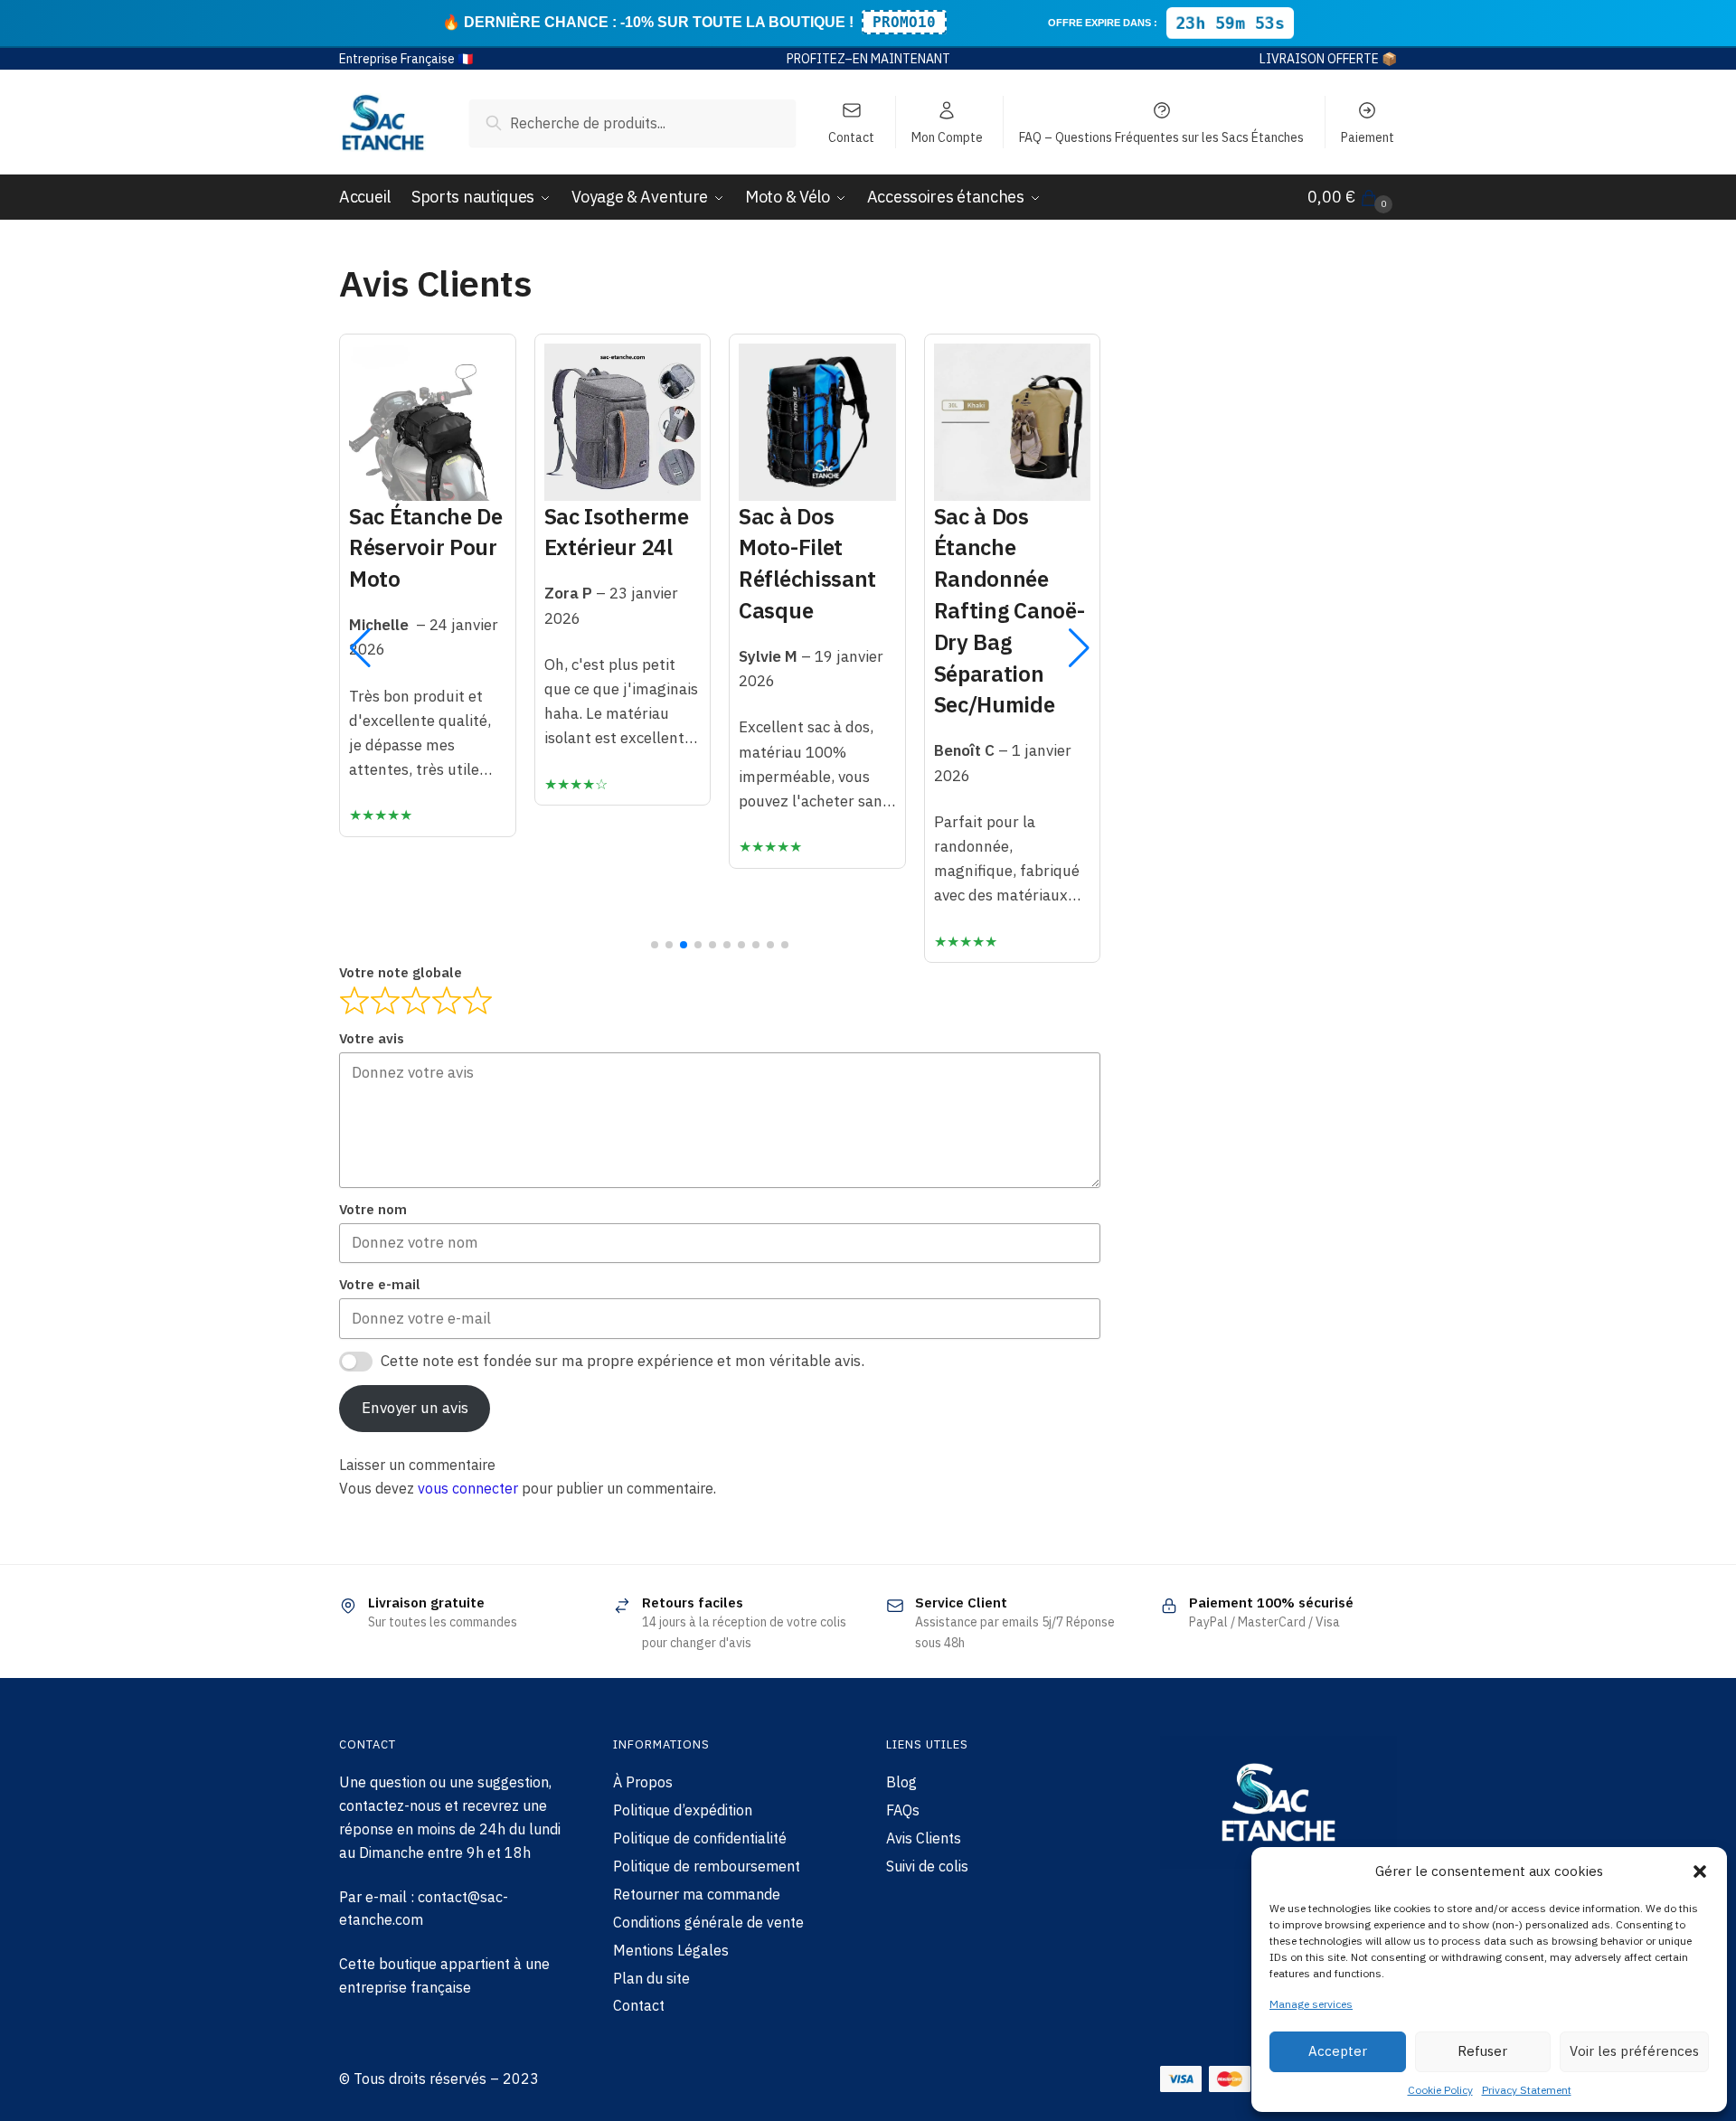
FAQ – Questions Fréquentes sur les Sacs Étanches (1161, 137)
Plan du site (651, 1978)
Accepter (1338, 2051)
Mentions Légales (671, 1950)
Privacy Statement (1527, 2090)
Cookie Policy (1440, 2090)
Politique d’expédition (683, 1810)
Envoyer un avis (415, 1408)
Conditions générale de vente (708, 1922)
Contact (851, 137)
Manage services (1311, 2004)
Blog (901, 1782)
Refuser (1482, 2051)
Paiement (1368, 137)
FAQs (903, 1810)
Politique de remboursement (707, 1866)
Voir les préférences (1634, 2051)
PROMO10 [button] (904, 22)
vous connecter (468, 1488)
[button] (1700, 1871)
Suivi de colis (927, 1866)
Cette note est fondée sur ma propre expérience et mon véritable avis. (623, 1361)
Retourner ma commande (697, 1894)
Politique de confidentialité (700, 1838)
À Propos (643, 1782)
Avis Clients (924, 1838)
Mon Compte (947, 137)
